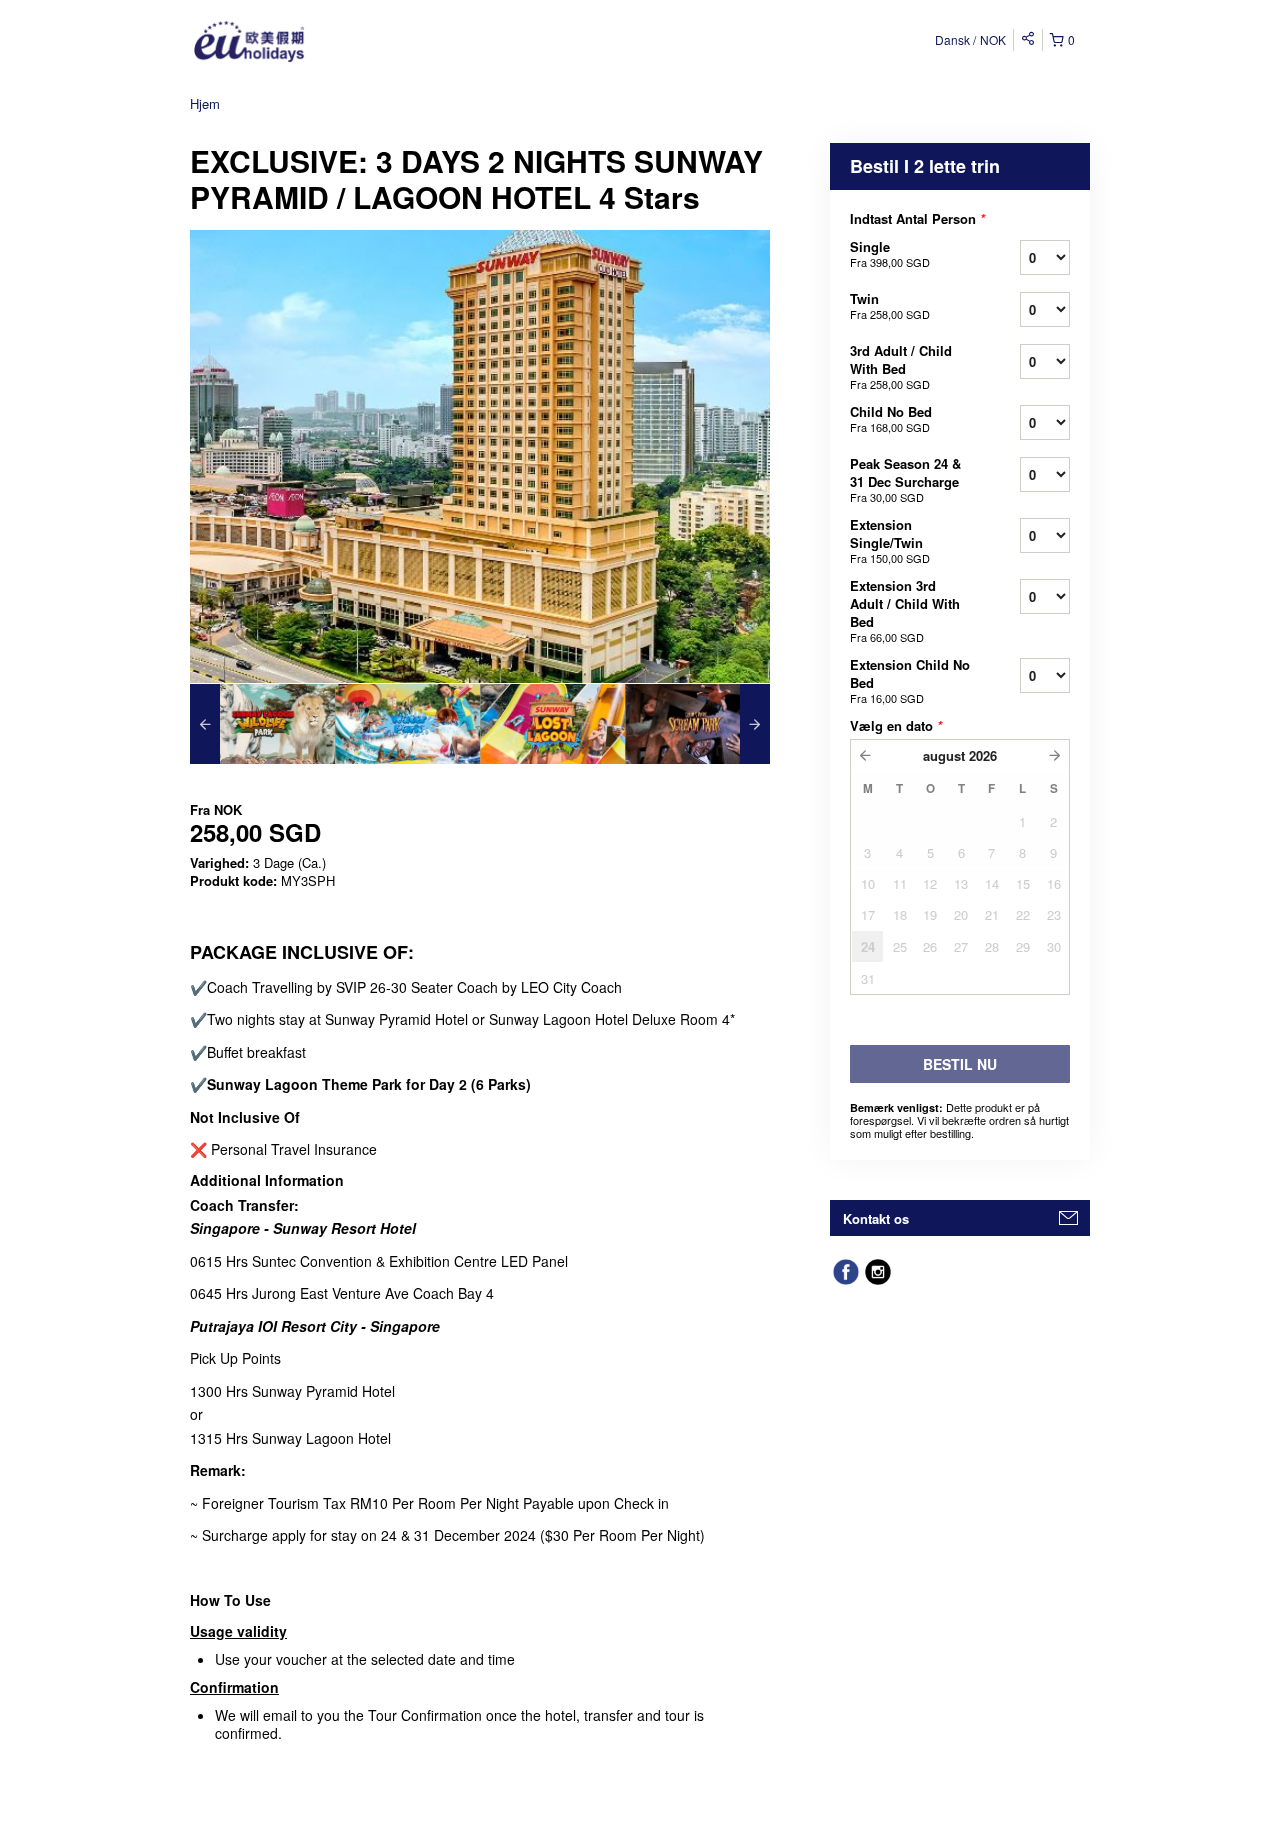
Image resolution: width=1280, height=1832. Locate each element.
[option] (262, 724)
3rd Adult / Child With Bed (901, 366)
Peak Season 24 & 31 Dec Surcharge (905, 479)
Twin (890, 305)
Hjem (205, 103)
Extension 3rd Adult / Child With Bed (905, 610)
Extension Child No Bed (910, 680)
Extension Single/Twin (890, 540)
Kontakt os (876, 1218)
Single (890, 253)
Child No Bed (891, 418)
